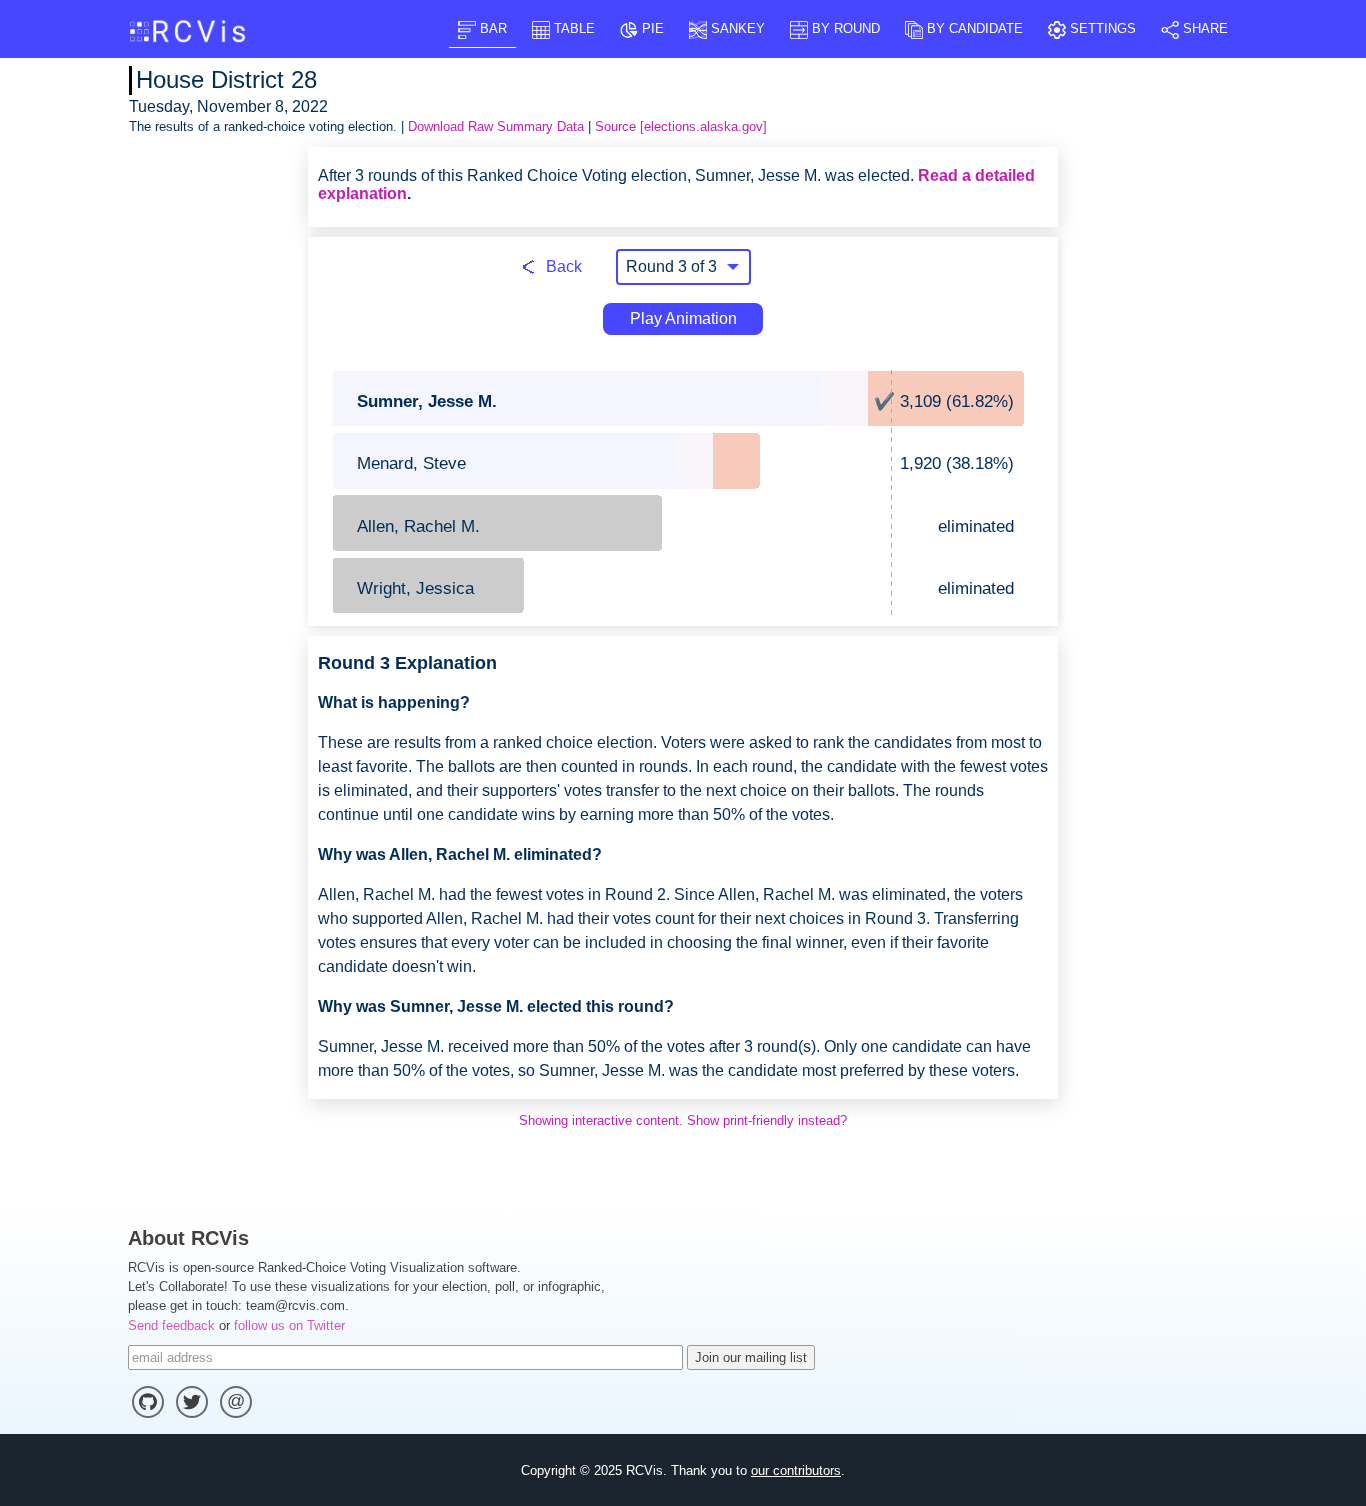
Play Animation (683, 318)
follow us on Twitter (289, 1325)
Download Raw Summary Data (496, 126)
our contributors (796, 1470)
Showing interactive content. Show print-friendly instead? (683, 1120)
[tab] (482, 28)
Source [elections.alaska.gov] (681, 126)
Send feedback (171, 1325)
